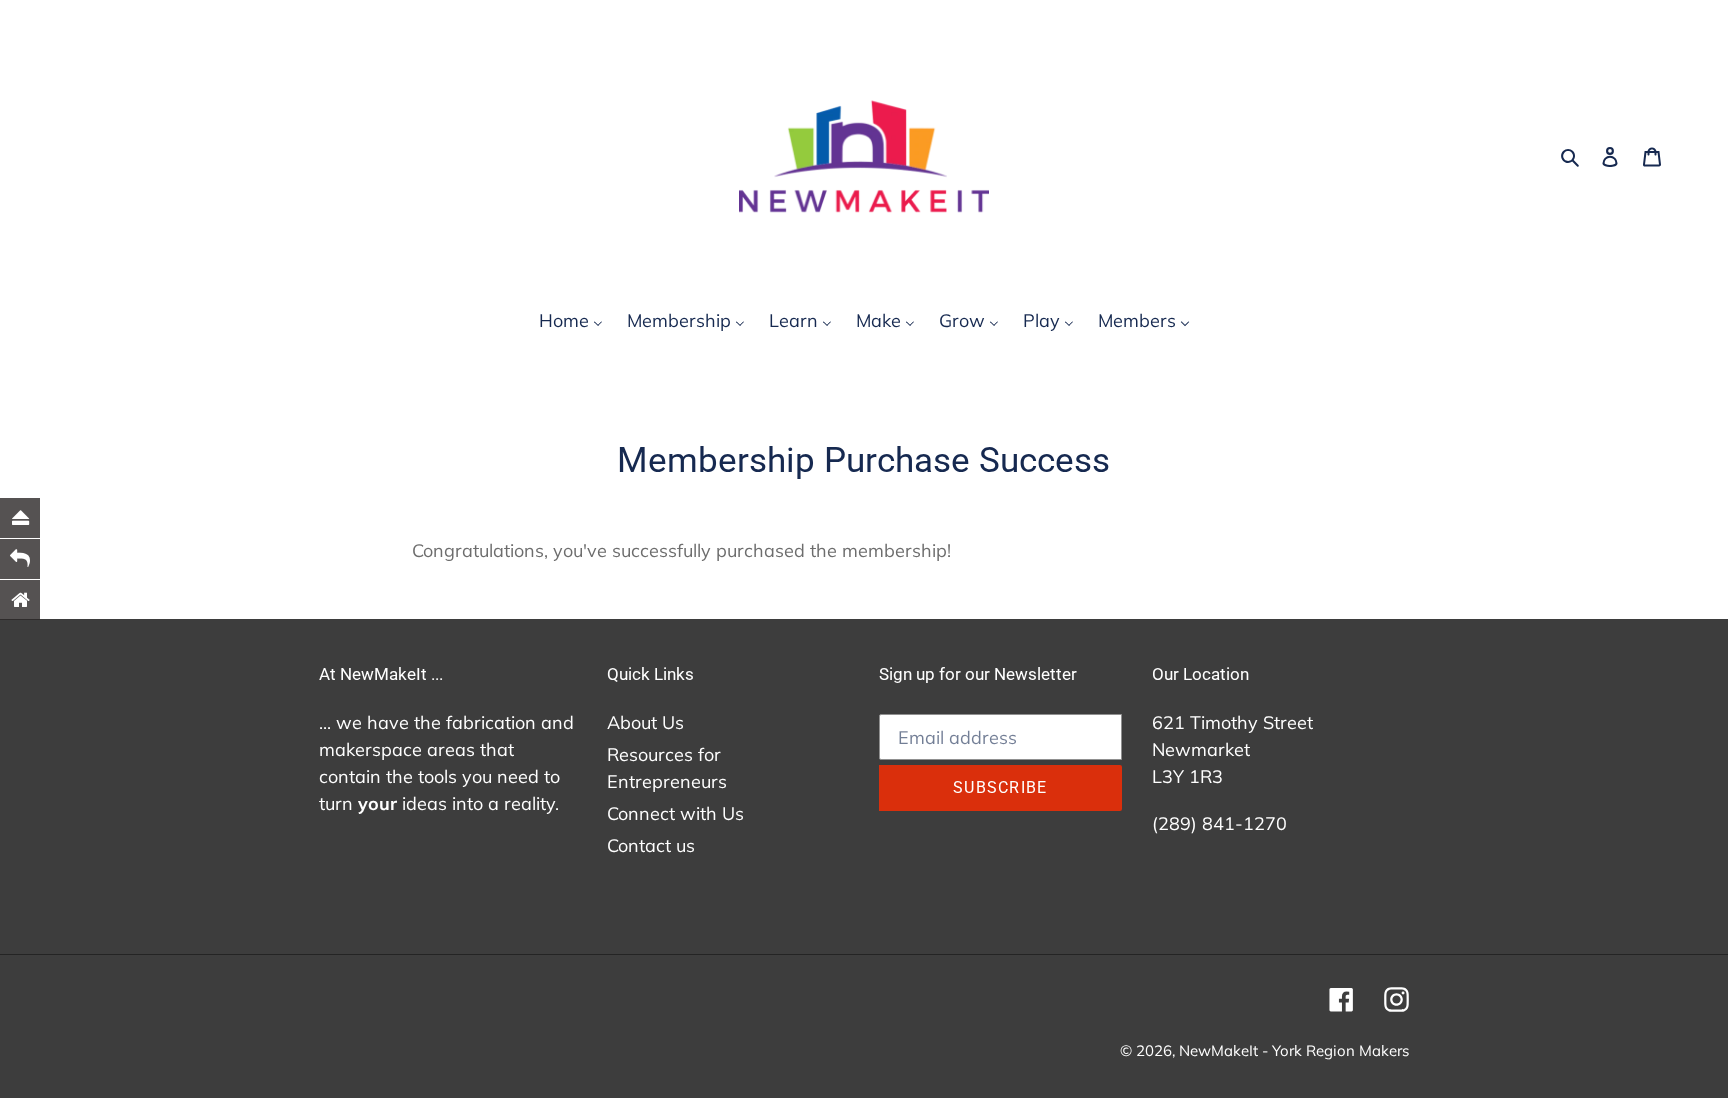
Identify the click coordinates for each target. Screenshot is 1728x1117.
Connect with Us (675, 813)
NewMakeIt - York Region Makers (1294, 1050)
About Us (645, 722)
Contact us (651, 845)
